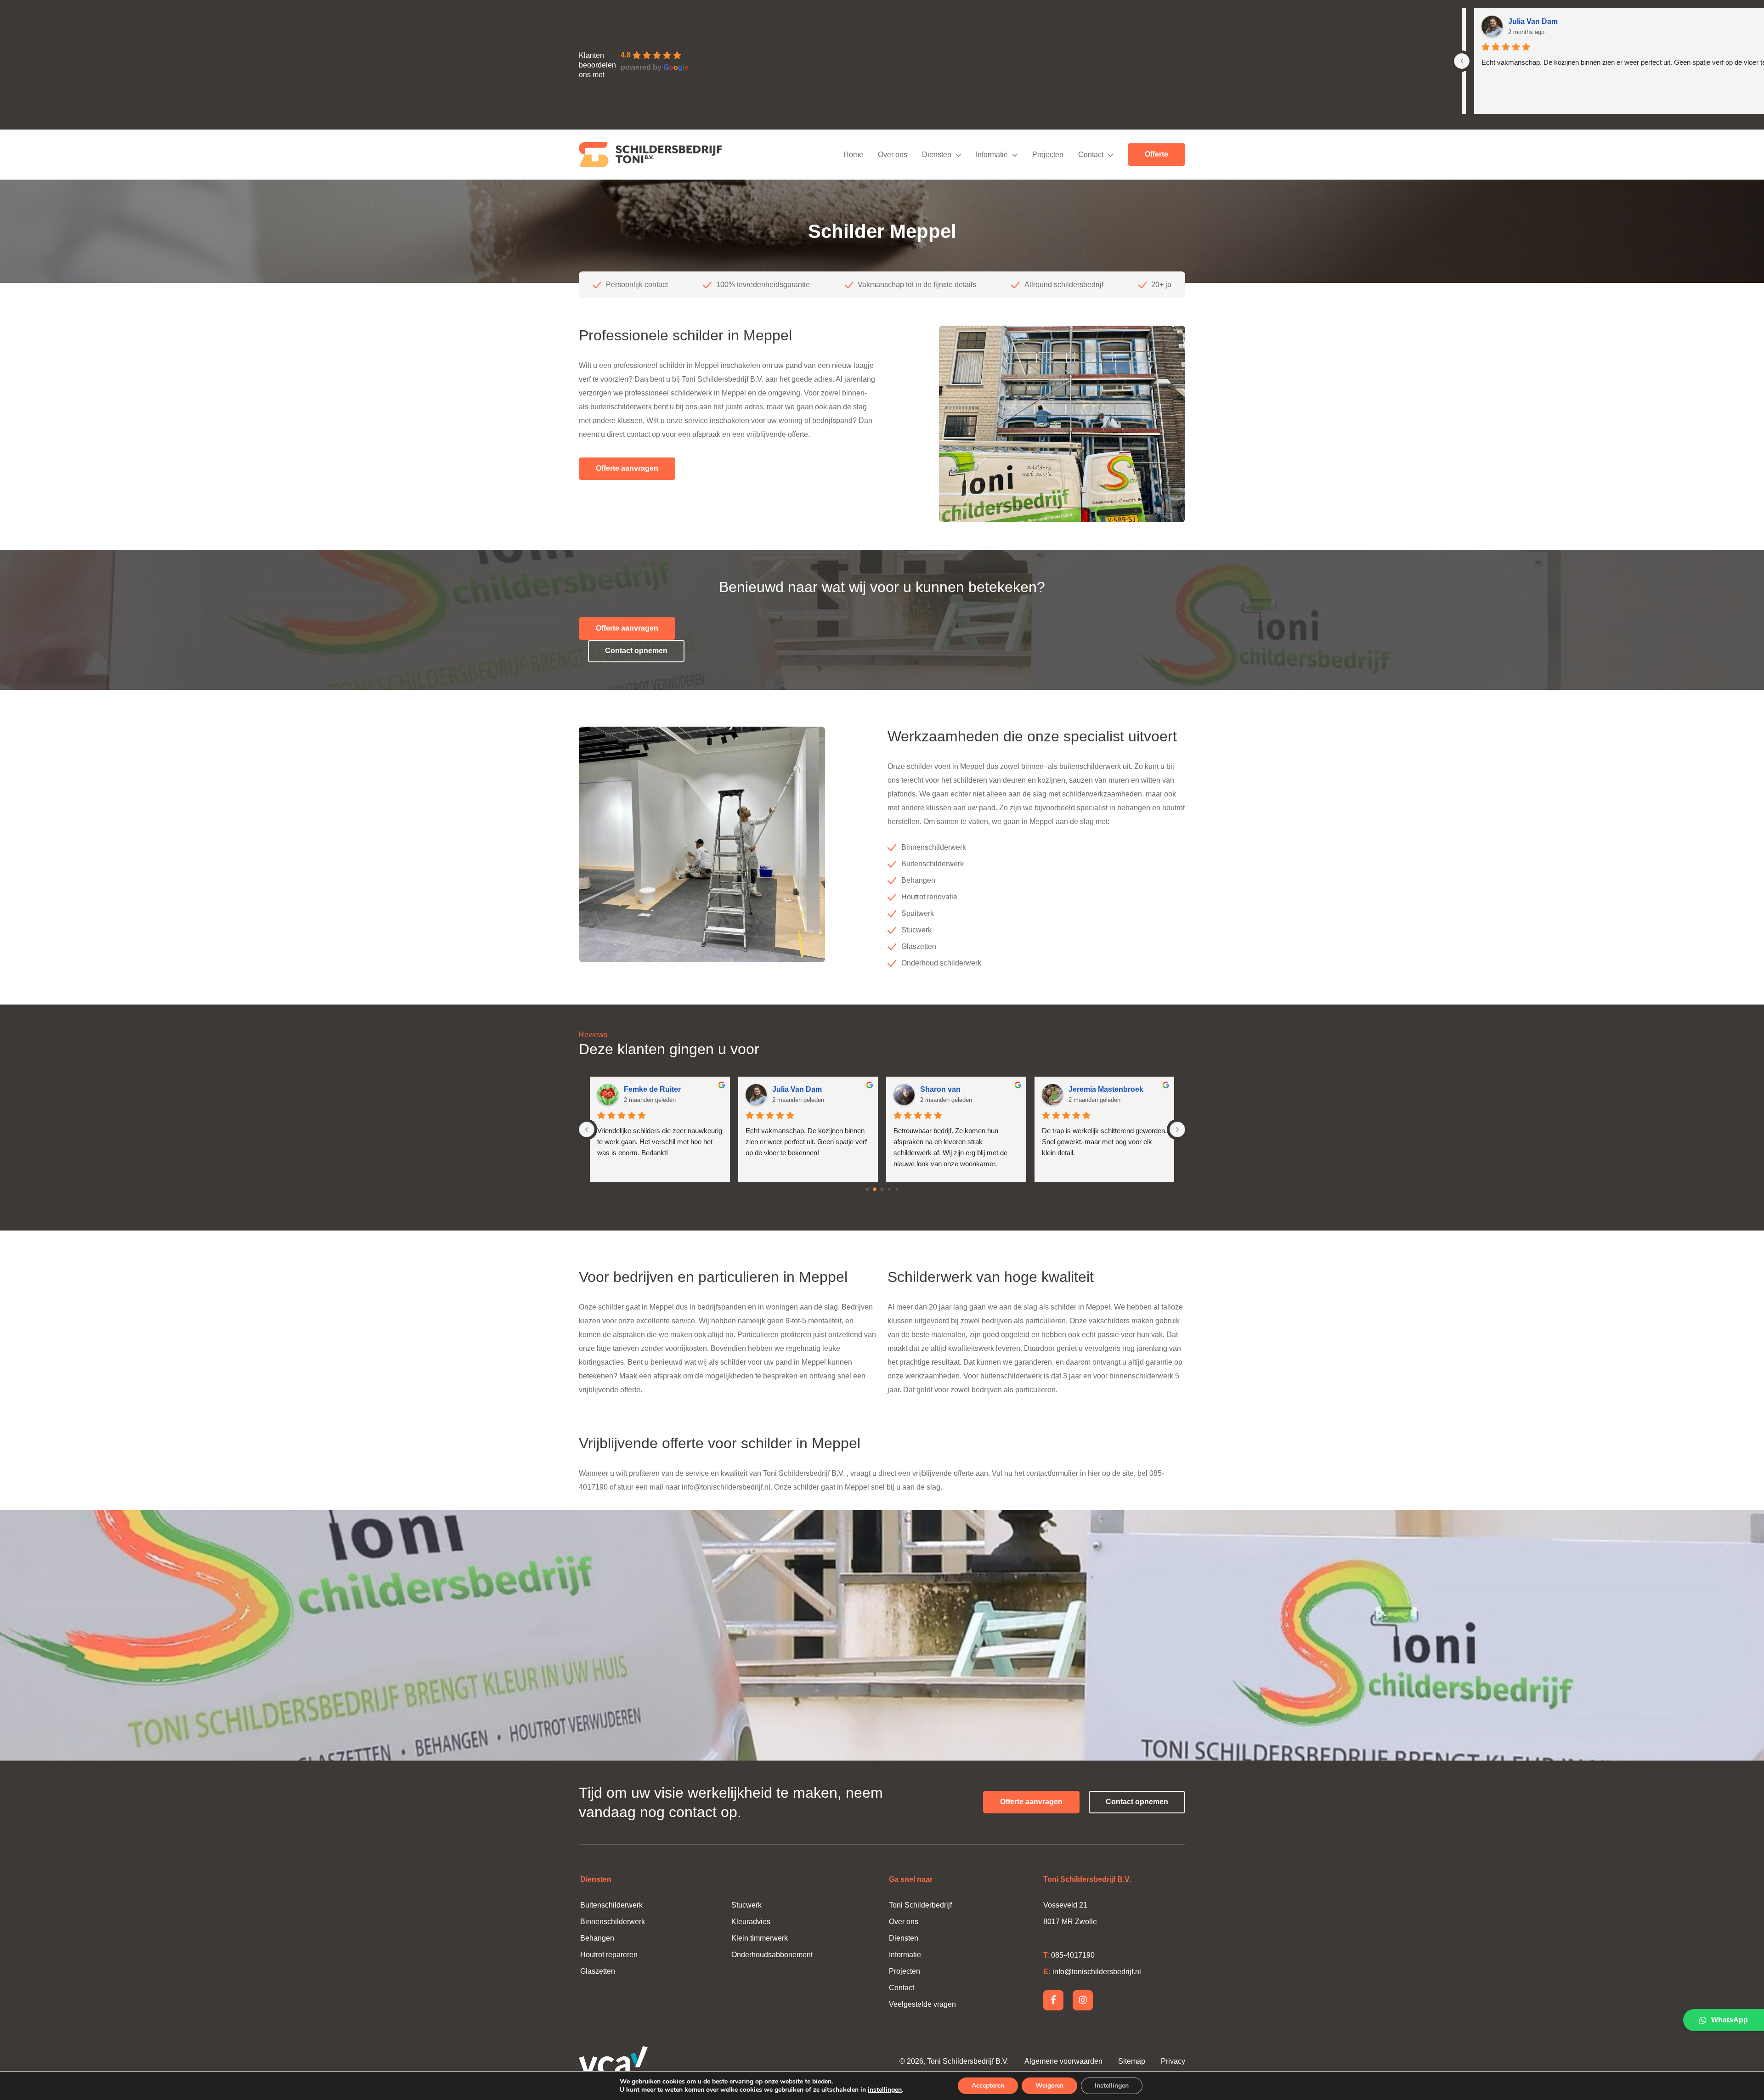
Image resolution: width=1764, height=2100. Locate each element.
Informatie (905, 1955)
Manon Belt (792, 1089)
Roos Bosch (646, 1089)
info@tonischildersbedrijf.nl (726, 1487)
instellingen (885, 2090)
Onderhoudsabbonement (772, 1955)
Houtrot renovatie (929, 897)
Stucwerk (916, 930)
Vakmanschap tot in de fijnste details (1020, 285)
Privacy (1173, 2061)
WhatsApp (1730, 2020)
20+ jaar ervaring (633, 285)
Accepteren (988, 2086)
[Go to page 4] (896, 1189)
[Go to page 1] (875, 1189)
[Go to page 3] (890, 1189)
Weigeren (1049, 2086)
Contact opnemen (636, 651)
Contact (902, 1988)
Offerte (1156, 154)
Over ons (904, 1922)
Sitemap (1133, 2061)
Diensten (904, 1938)
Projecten (905, 1971)
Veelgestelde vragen (922, 2004)
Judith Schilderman (1102, 1089)
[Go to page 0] (867, 1189)
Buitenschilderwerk (933, 864)
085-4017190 (1069, 1955)
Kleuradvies (751, 1922)
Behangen (918, 880)
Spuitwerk (918, 913)
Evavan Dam (942, 1089)
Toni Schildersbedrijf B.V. (968, 2061)
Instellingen (1112, 2086)
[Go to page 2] (882, 1189)
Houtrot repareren (609, 1955)
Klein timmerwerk (760, 1938)
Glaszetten (919, 946)
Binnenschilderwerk (934, 847)
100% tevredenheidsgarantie (866, 285)
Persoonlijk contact (740, 285)
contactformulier (1052, 1473)
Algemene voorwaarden (1063, 2061)
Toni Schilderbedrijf (920, 1905)
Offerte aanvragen (627, 468)
